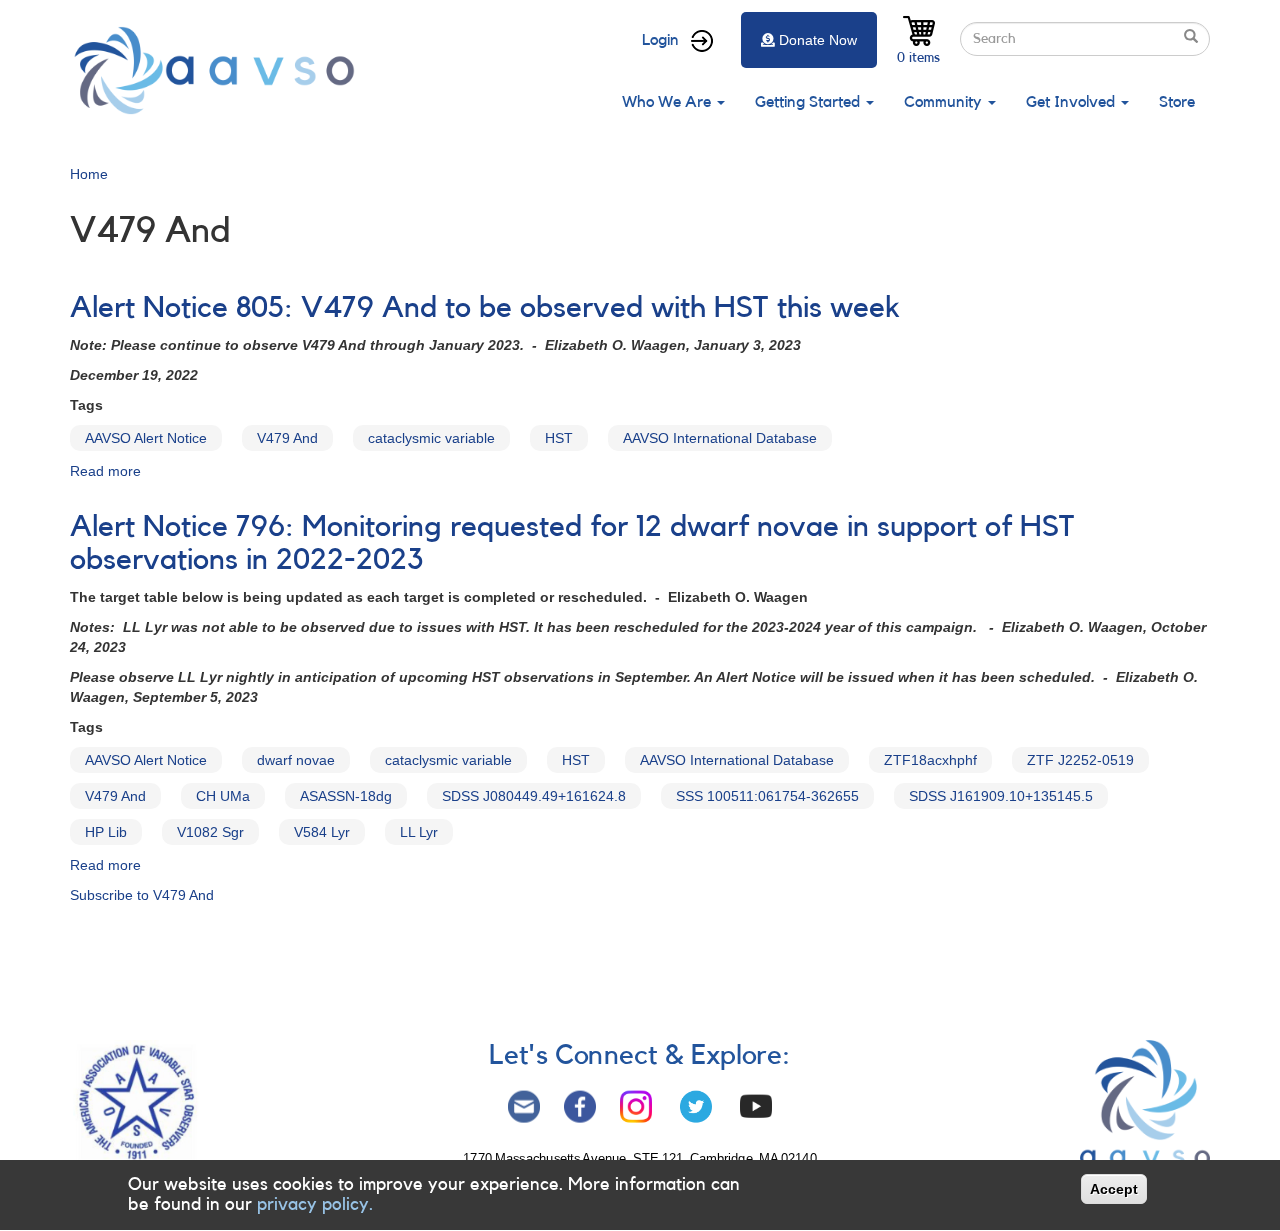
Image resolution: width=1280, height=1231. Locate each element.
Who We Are (668, 102)
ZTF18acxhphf (930, 760)
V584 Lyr (322, 832)
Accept (1114, 1189)
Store (1177, 102)
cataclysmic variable (431, 438)
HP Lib (106, 832)
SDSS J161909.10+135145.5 (1001, 796)
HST (559, 438)
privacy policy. (315, 1204)
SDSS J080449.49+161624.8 (534, 796)
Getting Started (809, 102)
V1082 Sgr (210, 832)
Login (660, 40)
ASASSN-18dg (346, 796)
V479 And (287, 438)
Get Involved (1072, 102)
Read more (105, 471)
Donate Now (818, 40)
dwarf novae (296, 760)
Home (89, 174)
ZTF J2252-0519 (1080, 760)
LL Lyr (419, 832)
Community (945, 102)
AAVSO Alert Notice (146, 438)
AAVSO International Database (720, 438)
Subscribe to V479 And (142, 895)
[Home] (220, 70)
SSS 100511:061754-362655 (767, 796)
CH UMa (223, 796)
